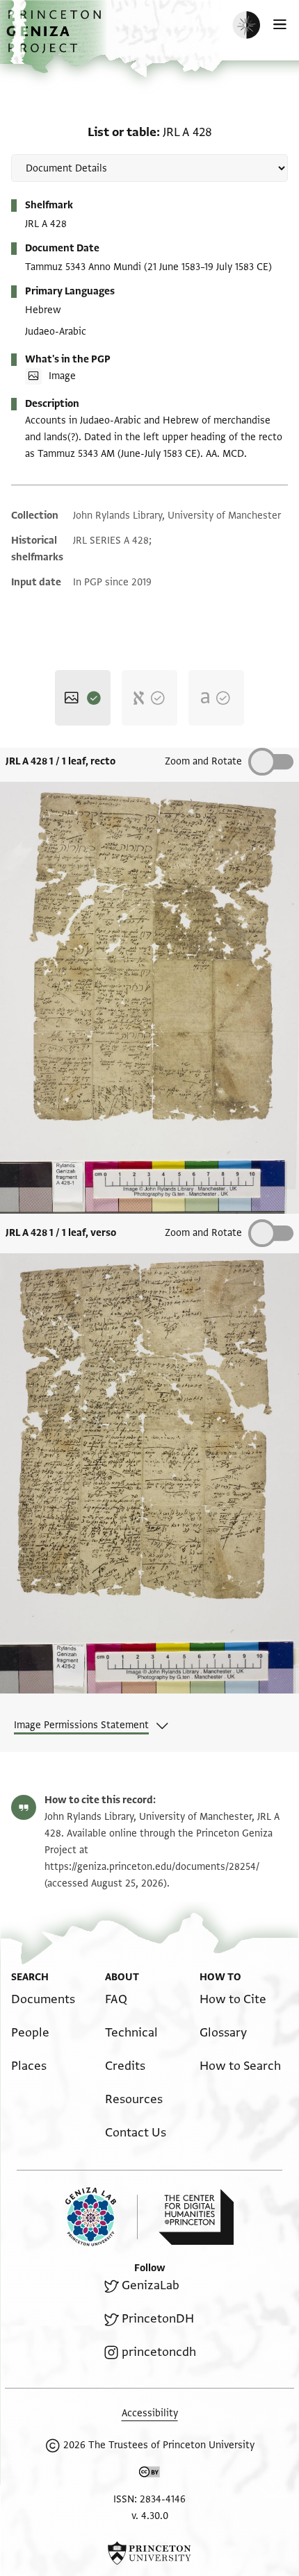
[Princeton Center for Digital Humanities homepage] (196, 2217)
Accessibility (150, 2413)
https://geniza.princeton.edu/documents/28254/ (152, 1867)
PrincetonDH (158, 2319)
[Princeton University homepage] (149, 2553)
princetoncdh (159, 2352)
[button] (56, 39)
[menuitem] (43, 1999)
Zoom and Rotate (203, 1233)
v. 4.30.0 (150, 2516)
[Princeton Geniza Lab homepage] (102, 2217)
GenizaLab (151, 2285)
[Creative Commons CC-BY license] (149, 2475)
